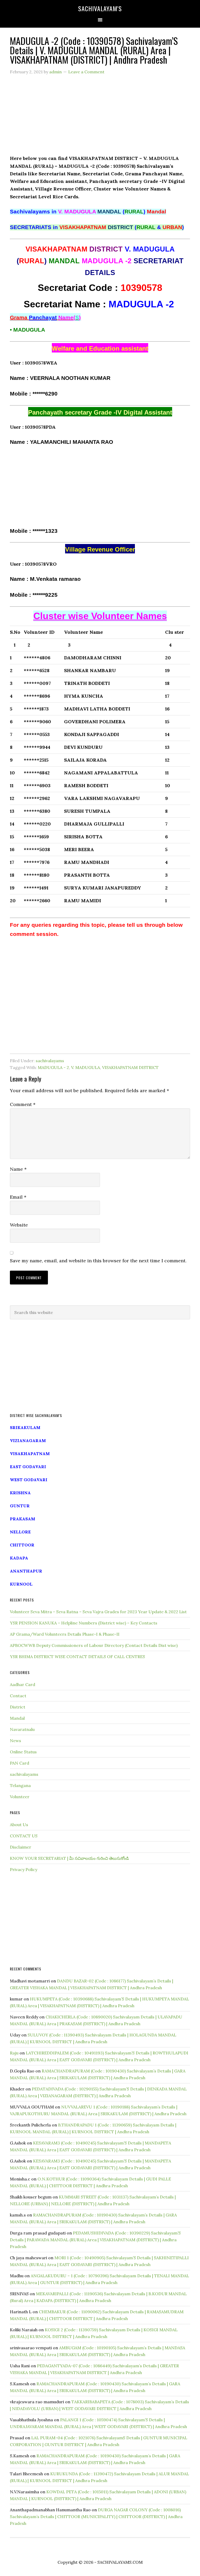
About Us (19, 1825)
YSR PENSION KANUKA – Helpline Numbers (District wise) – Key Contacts (84, 1623)
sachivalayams (50, 1061)
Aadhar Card (23, 1684)
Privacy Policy (24, 1869)
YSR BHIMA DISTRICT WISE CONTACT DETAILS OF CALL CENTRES (77, 1657)
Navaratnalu (22, 1729)
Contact (18, 1696)
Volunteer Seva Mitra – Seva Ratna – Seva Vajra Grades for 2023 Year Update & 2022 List (98, 1612)
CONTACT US (24, 1836)
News (15, 1741)
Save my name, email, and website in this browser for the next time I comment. (98, 1261)
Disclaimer (21, 1847)
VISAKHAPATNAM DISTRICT (130, 1067)
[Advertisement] (100, 118)
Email (18, 1197)
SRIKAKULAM (25, 1427)
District (18, 1707)
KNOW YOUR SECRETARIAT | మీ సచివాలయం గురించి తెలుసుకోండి (69, 1858)
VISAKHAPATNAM (30, 1454)
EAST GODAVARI (28, 1467)
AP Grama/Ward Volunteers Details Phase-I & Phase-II (65, 1634)
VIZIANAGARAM (28, 1441)
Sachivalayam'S (100, 8)
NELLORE (20, 1532)
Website (19, 1225)
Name (18, 1169)
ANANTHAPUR (26, 1571)
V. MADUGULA (86, 1067)
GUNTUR (20, 1506)
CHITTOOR (22, 1545)
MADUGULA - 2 (53, 1067)
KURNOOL (21, 1584)
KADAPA (19, 1558)
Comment (23, 1104)
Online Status (23, 1752)
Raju (14, 2053)
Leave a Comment (86, 72)
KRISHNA (20, 1493)
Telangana (20, 1785)
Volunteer (20, 1797)
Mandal (17, 1718)
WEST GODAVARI (29, 1480)
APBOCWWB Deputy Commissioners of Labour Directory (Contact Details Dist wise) (94, 1645)
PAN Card (20, 1763)
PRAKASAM (23, 1519)
